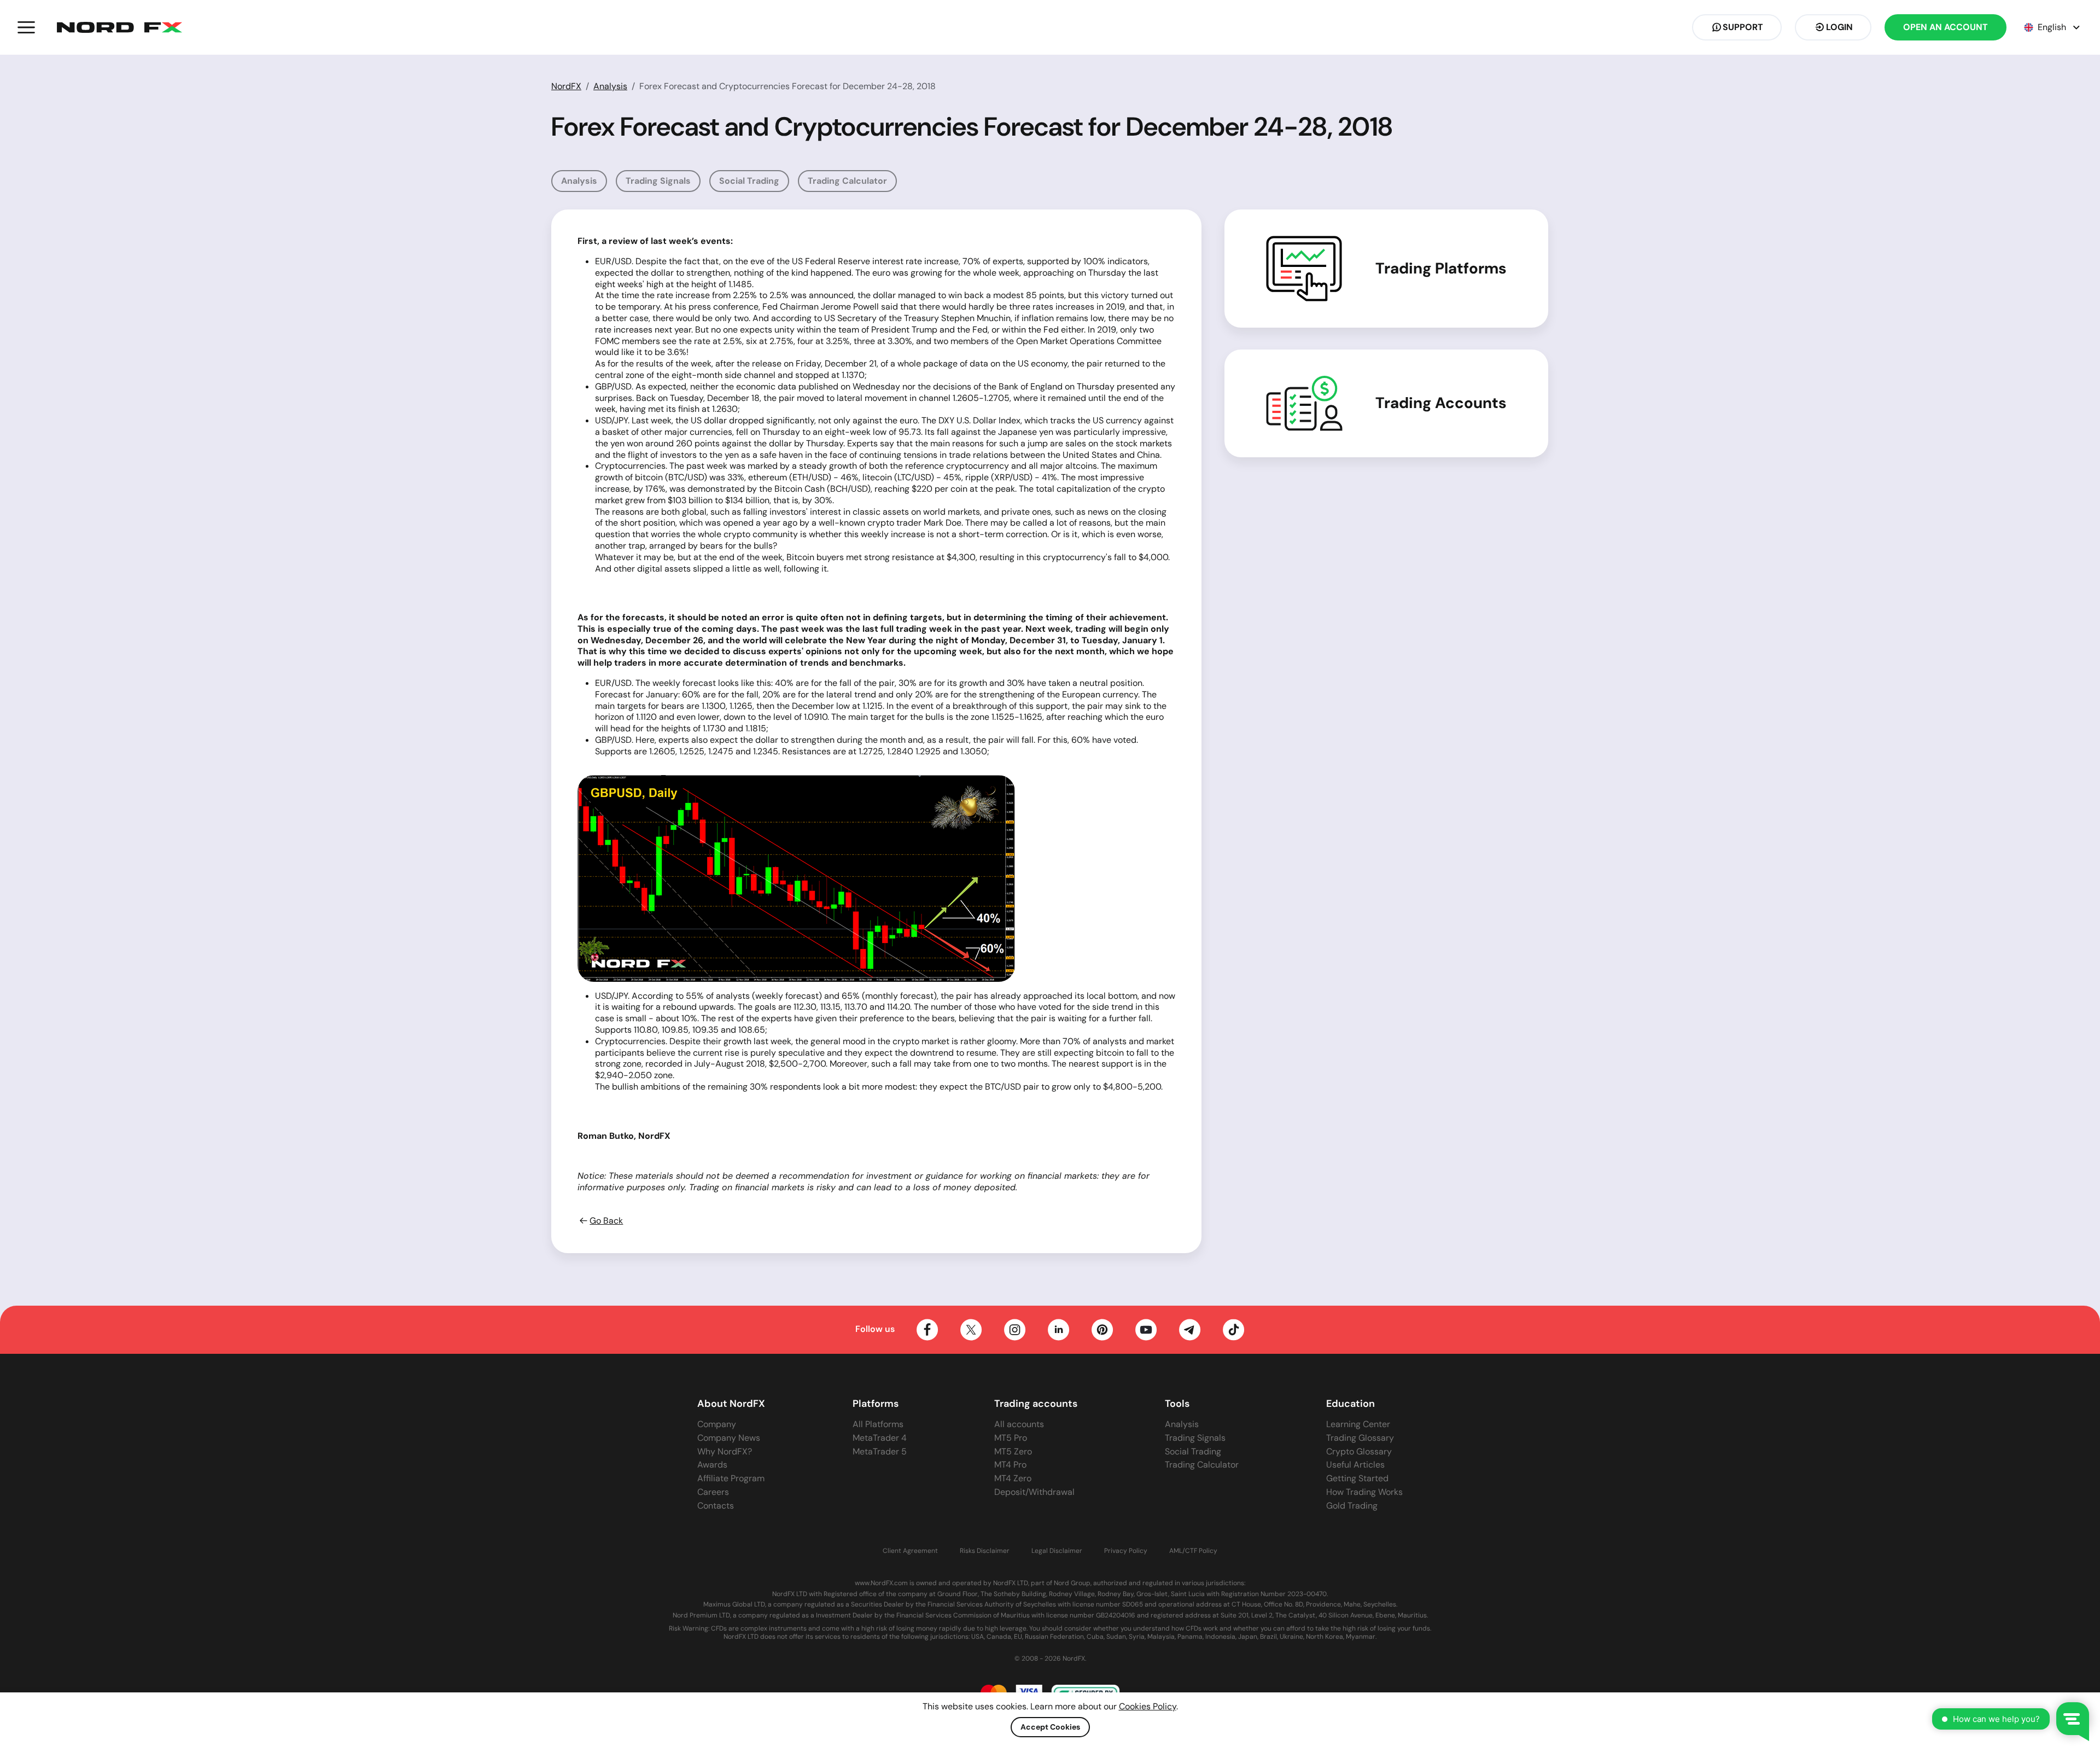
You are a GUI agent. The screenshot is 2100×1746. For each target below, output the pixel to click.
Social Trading (749, 181)
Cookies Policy (1148, 1706)
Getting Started (1357, 1478)
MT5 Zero (1013, 1451)
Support (1743, 27)
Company (717, 1424)
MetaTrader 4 (880, 1438)
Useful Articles (1355, 1465)
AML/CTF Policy (1193, 1551)
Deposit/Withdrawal (1034, 1492)
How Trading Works (1364, 1492)
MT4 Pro (1010, 1465)
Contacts (716, 1506)
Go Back (606, 1221)
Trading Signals (658, 181)
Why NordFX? (725, 1451)
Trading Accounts (1441, 403)
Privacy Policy (1126, 1551)
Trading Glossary (1360, 1438)
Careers (713, 1492)
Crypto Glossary (1359, 1451)
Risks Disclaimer (985, 1551)
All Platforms (878, 1424)
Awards (712, 1465)
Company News (729, 1438)
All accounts (1019, 1424)
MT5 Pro (1011, 1438)
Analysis (610, 86)
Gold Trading (1352, 1506)
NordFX (566, 86)
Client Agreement (910, 1551)
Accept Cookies (1050, 1727)
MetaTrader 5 (880, 1451)
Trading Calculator (847, 181)
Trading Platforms (1441, 269)
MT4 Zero (1013, 1478)
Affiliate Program (731, 1478)
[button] (26, 27)
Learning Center (1358, 1424)
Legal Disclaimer (1057, 1551)
